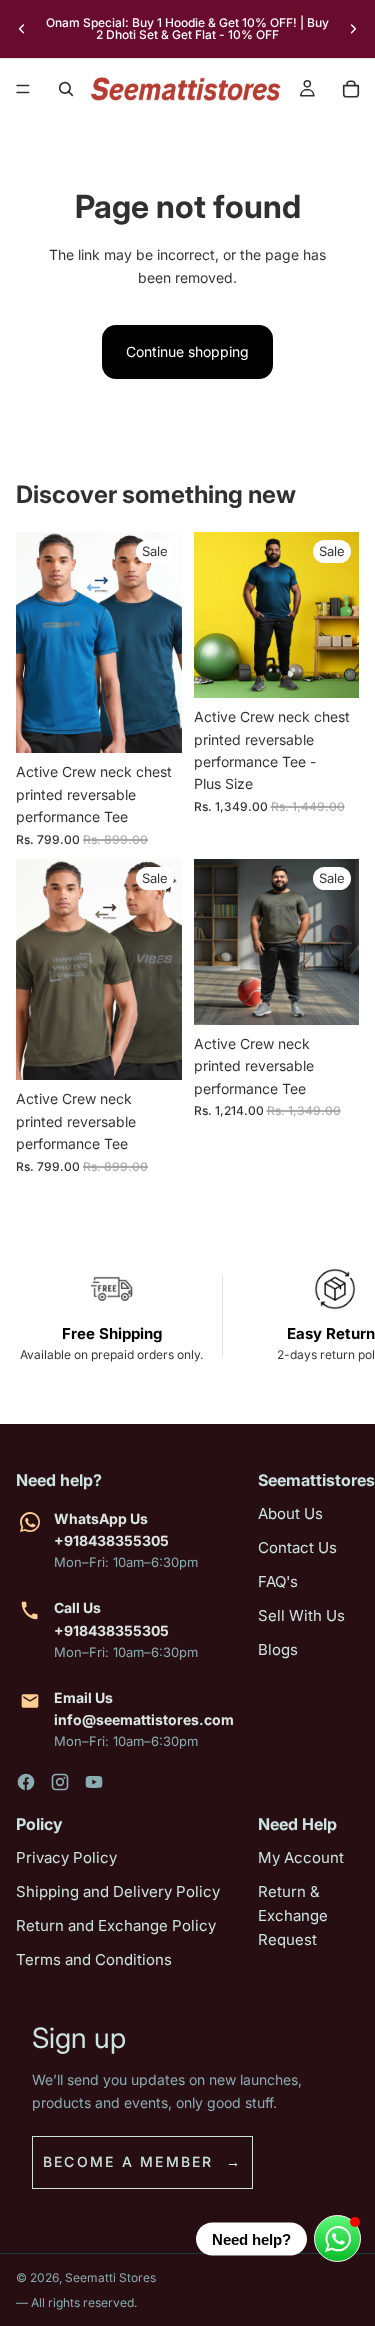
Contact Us (297, 1547)
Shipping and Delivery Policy (118, 1891)
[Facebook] (26, 1782)
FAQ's (278, 1581)
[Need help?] (337, 2238)
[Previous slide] (22, 29)
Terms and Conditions (94, 1959)
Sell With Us (301, 1615)
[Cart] (351, 89)
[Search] (66, 89)
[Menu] (23, 89)
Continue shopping (187, 351)
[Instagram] (60, 1782)
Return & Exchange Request (293, 1915)
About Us (290, 1513)
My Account (301, 1857)
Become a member (128, 2161)
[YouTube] (94, 1782)
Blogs (278, 1649)
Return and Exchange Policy (116, 1925)
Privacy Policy (66, 1857)
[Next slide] (353, 29)
